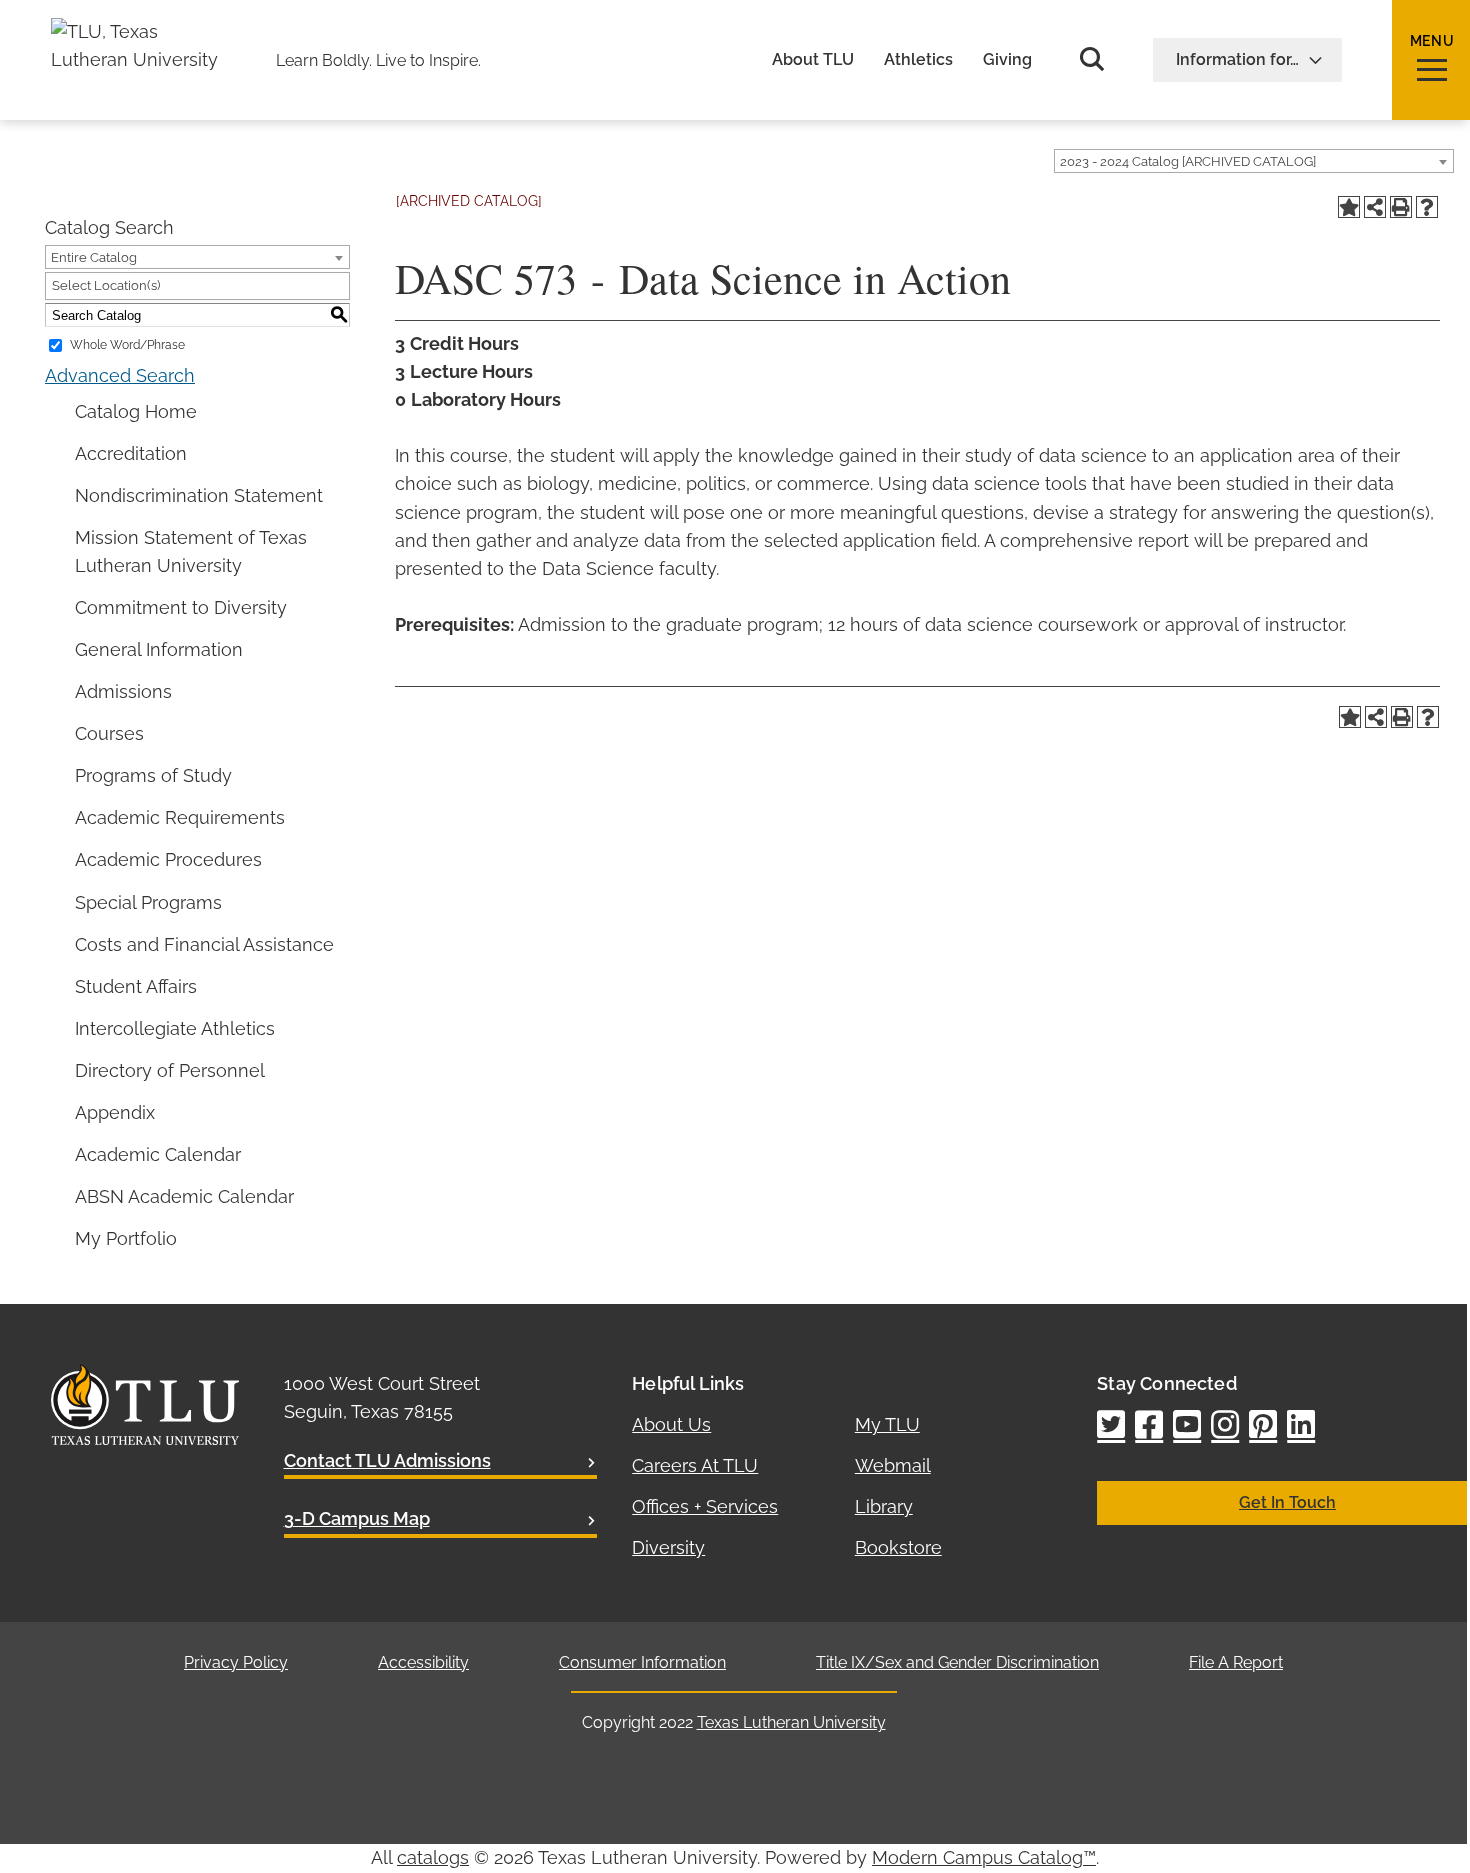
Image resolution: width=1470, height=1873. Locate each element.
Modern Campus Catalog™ (984, 1857)
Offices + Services (705, 1506)
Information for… (1237, 59)
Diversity (668, 1547)
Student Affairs (136, 986)
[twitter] (1111, 1426)
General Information (159, 649)
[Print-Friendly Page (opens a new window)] (1401, 207)
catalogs (433, 1857)
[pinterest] (1263, 1426)
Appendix (115, 1112)
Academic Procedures (168, 859)
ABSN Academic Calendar (184, 1196)
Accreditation (131, 453)
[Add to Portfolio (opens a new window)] (1349, 207)
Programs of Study (153, 775)
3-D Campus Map (357, 1518)
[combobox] (1254, 161)
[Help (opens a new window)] (1427, 207)
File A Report (1236, 1662)
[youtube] (1187, 1426)
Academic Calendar (158, 1154)
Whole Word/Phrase (127, 345)
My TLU (887, 1424)
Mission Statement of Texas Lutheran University (191, 551)
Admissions (123, 691)
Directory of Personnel (170, 1070)
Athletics (918, 60)
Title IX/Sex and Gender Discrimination (957, 1662)
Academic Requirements (180, 817)
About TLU (813, 60)
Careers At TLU (695, 1465)
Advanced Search (120, 375)
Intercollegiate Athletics (175, 1028)
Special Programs (148, 902)
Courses (109, 733)
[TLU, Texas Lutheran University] (141, 31)
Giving (1007, 60)
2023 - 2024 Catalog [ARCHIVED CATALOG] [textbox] (1188, 161)
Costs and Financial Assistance (204, 944)
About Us (671, 1424)
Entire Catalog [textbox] (94, 257)
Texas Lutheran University (791, 1722)
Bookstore (898, 1547)
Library (884, 1506)
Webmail (893, 1465)
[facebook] (1149, 1426)
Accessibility (423, 1662)
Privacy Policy (236, 1662)
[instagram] (1225, 1426)
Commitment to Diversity (181, 607)
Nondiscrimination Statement (199, 495)
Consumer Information (642, 1662)
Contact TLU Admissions (387, 1460)
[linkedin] (1301, 1426)
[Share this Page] (1375, 207)
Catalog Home (136, 411)
